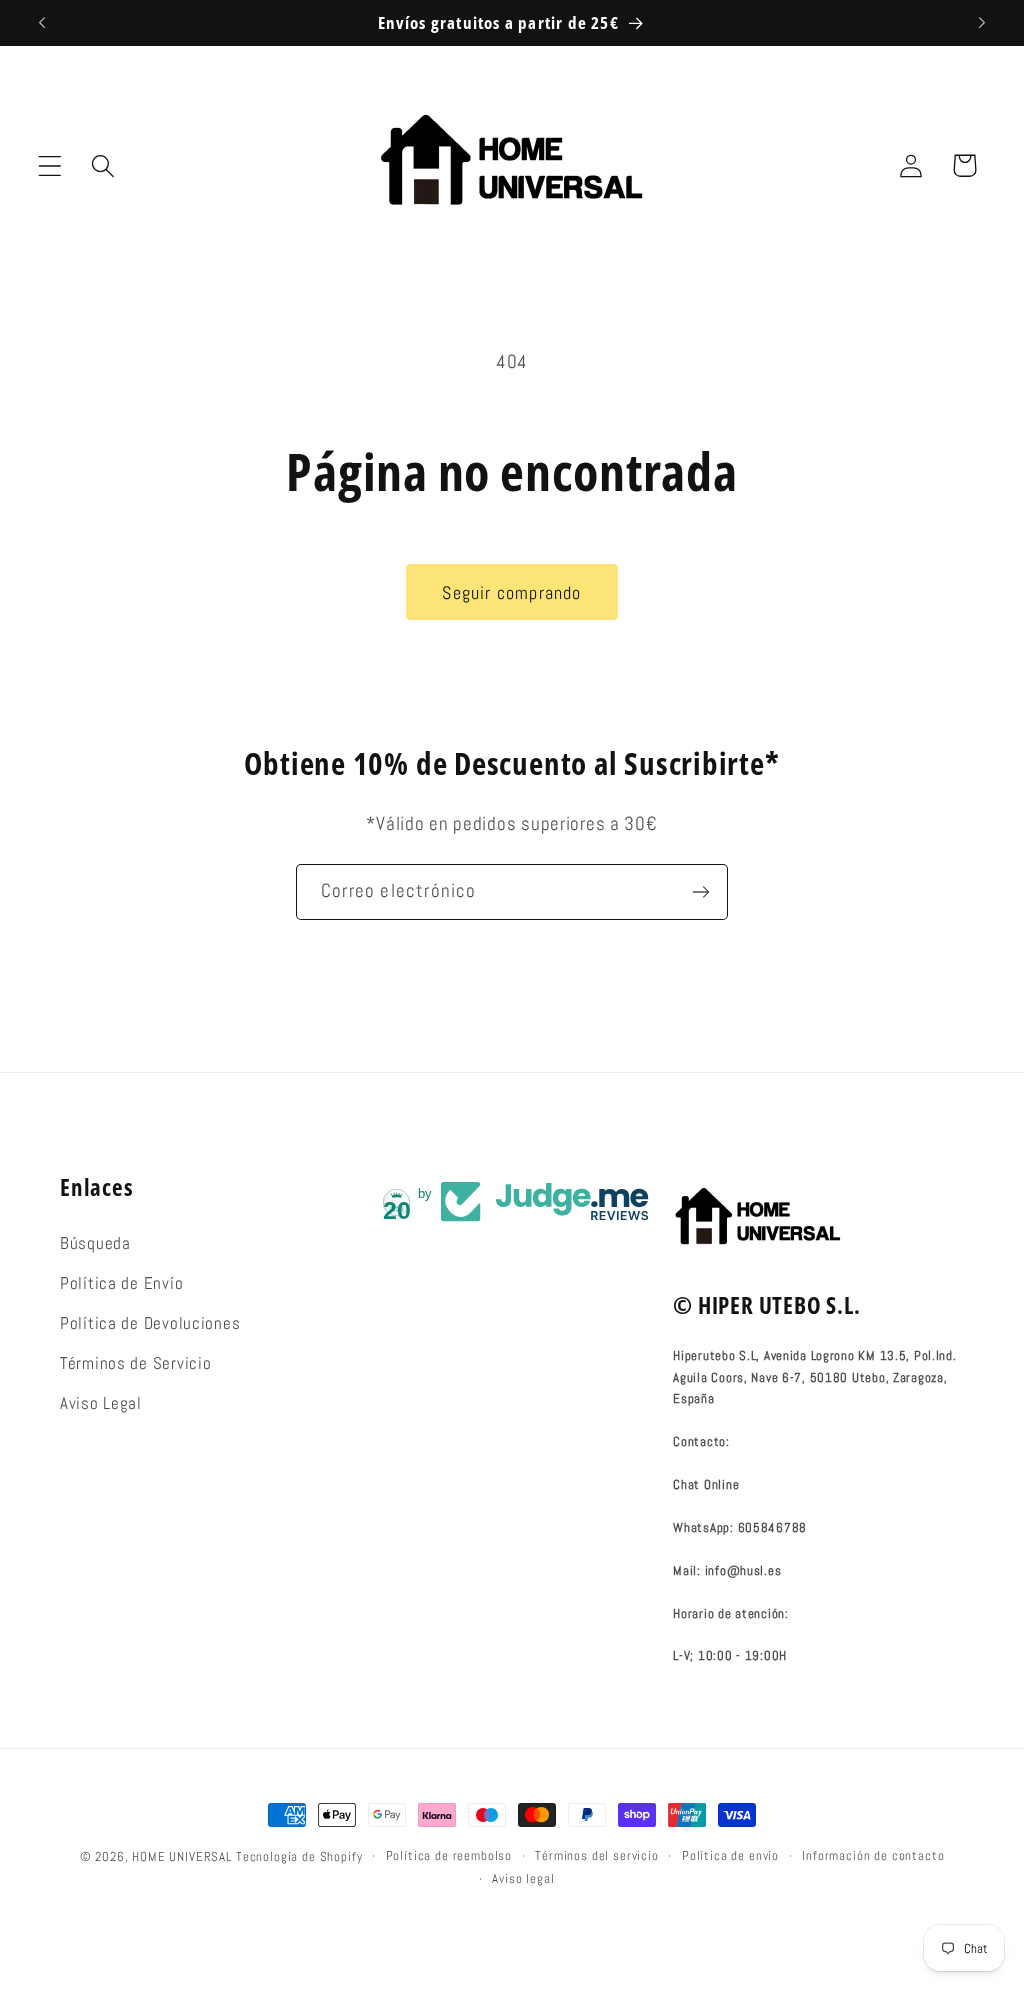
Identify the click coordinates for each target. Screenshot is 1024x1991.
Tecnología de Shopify (299, 1856)
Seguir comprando (511, 592)
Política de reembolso (449, 1855)
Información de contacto (873, 1855)
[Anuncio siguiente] (982, 23)
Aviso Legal (101, 1403)
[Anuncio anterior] (42, 23)
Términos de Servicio (135, 1363)
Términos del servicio (597, 1855)
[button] (50, 165)
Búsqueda (95, 1243)
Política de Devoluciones (150, 1323)
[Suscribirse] (700, 892)
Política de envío (730, 1855)
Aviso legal (523, 1878)
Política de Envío (121, 1283)
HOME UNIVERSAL (182, 1856)
